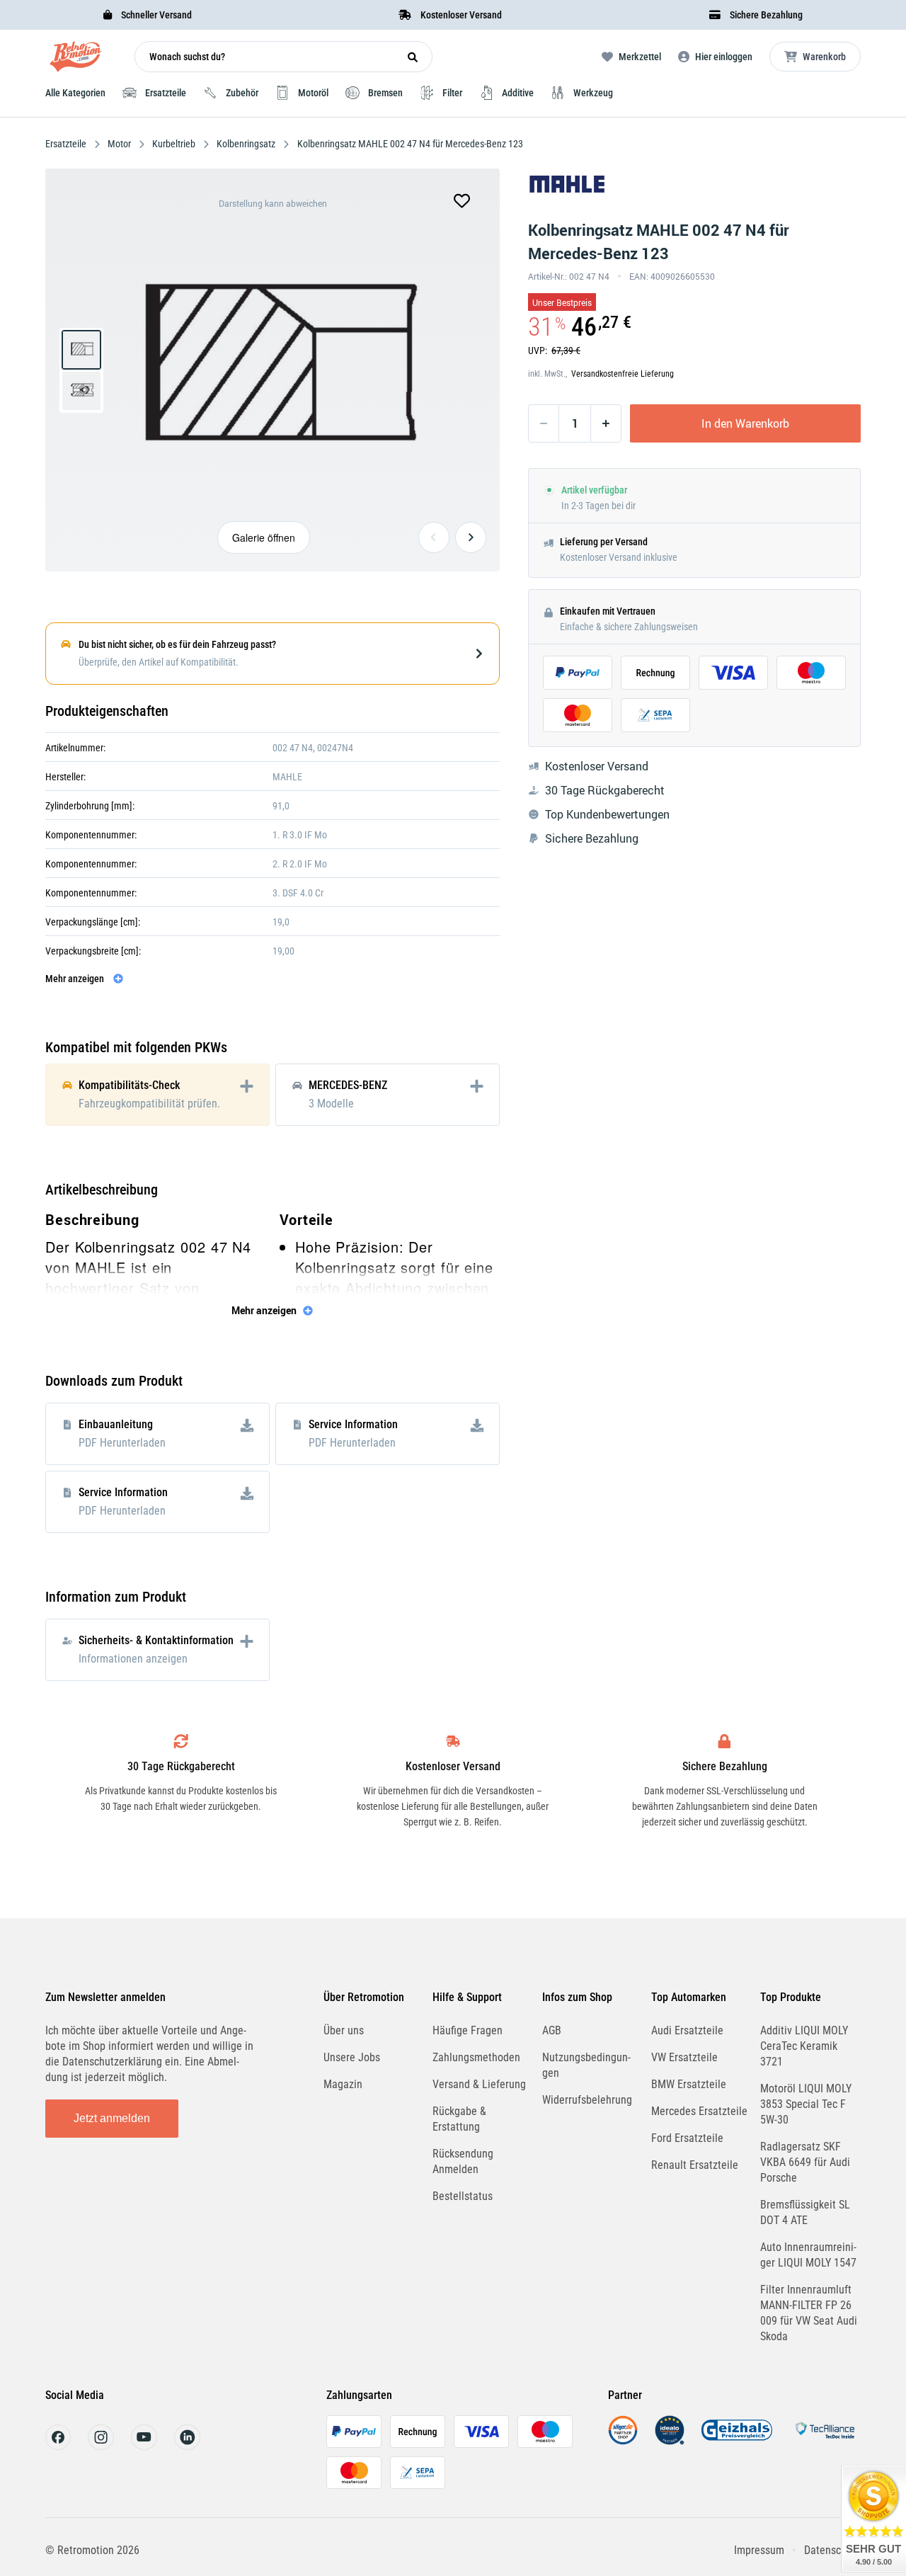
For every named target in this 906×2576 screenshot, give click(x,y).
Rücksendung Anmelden (463, 2161)
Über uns (344, 2030)
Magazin (343, 2084)
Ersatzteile (67, 144)
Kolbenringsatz (246, 144)
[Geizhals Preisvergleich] (737, 2441)
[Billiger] (623, 2441)
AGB (552, 2030)
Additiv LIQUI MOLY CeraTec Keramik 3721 (804, 2046)
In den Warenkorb (745, 423)
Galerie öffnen (264, 537)
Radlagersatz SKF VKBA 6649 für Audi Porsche (805, 2162)
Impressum (759, 2550)
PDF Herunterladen (122, 1443)
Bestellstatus (463, 2196)
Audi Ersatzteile (687, 2030)
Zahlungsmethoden (476, 2057)
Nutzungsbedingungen (586, 2065)
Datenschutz (832, 2550)
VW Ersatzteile (684, 2057)
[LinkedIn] (187, 2446)
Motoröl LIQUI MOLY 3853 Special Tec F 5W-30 (806, 2104)
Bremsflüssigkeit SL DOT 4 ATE (805, 2212)
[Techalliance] (825, 2441)
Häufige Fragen (468, 2030)
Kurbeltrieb (174, 144)
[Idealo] (670, 2441)
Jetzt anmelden (112, 2118)
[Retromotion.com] (76, 60)
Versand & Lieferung (479, 2084)
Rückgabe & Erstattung (459, 2119)
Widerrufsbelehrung (587, 2100)
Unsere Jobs (352, 2057)
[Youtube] (144, 2446)
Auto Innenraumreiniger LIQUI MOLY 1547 (808, 2255)
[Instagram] (101, 2446)
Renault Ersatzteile (695, 2165)
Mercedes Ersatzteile (699, 2111)
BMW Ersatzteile (689, 2084)
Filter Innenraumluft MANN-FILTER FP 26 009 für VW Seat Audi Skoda (809, 2313)
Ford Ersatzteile (687, 2138)
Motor (119, 144)
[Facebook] (58, 2446)
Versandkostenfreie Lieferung (623, 374)
